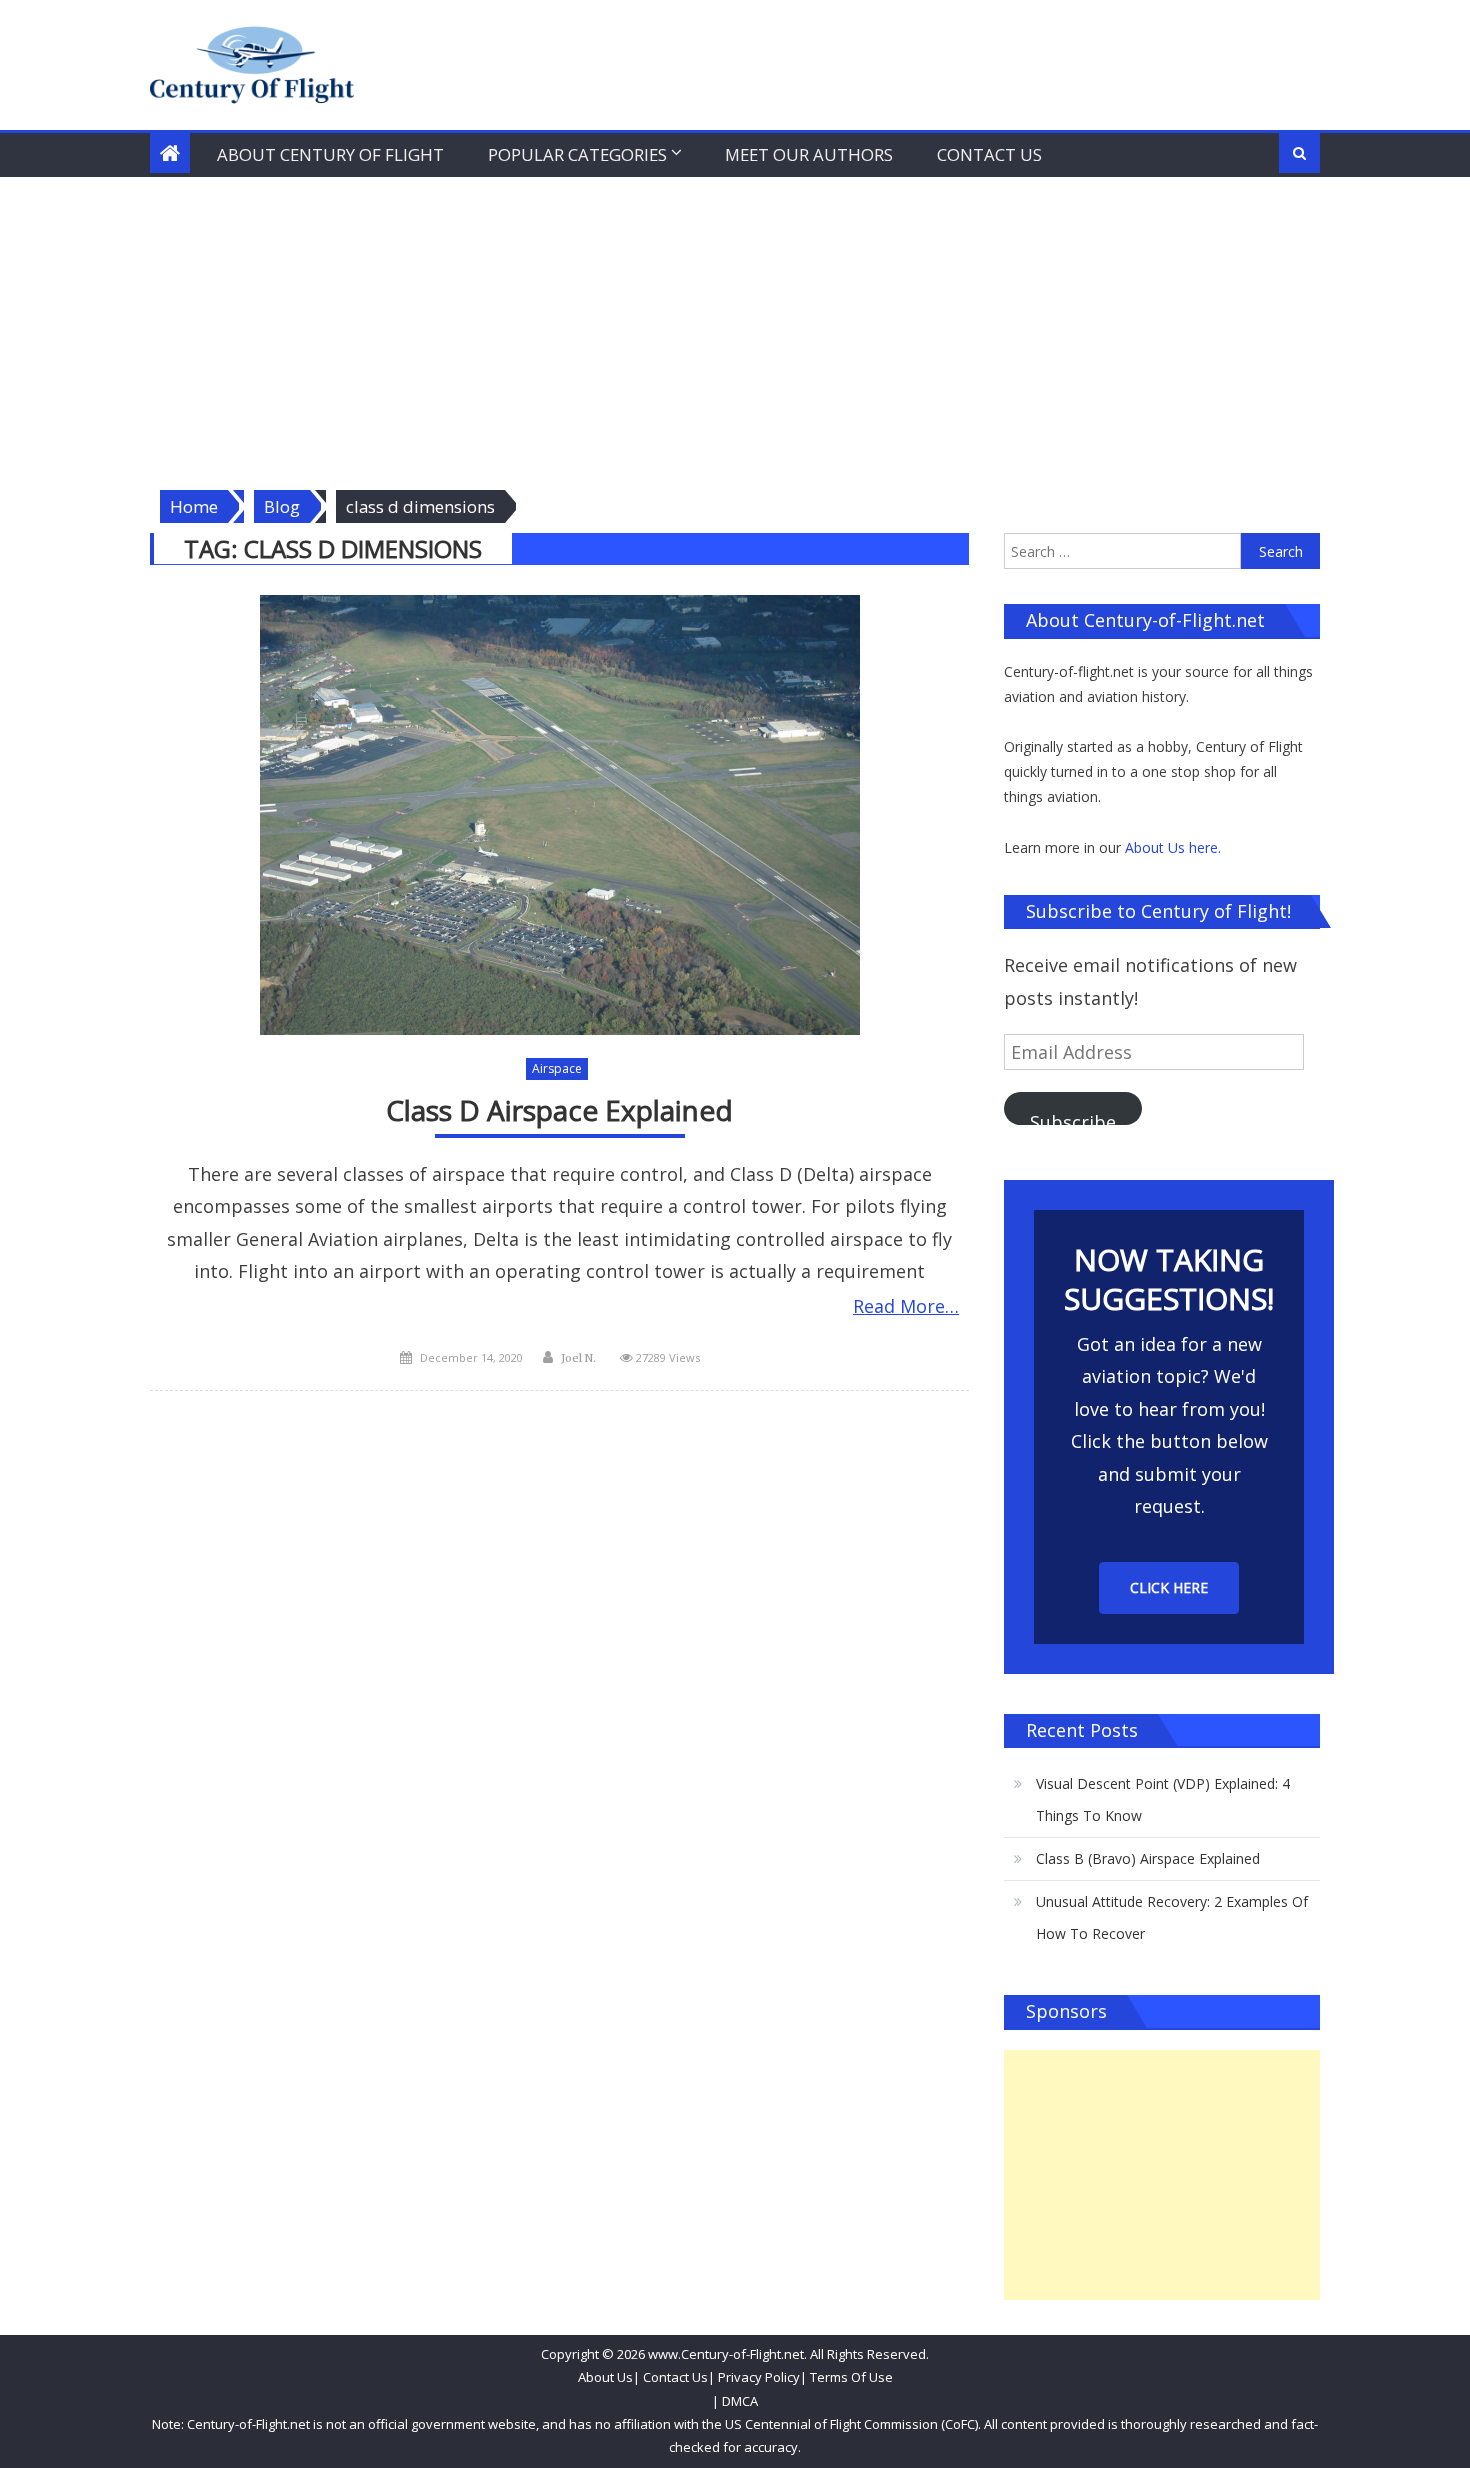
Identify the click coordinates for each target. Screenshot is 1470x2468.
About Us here (1171, 847)
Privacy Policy (759, 2377)
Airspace (557, 1068)
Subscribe (1073, 1117)
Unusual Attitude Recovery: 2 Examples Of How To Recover (1172, 1917)
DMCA (740, 2401)
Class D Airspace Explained (559, 1110)
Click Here (1169, 1587)
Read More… (906, 1306)
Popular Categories (577, 154)
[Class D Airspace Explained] (559, 815)
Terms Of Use (851, 2377)
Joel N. (578, 1358)
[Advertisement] (735, 327)
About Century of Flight (330, 154)
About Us (605, 2377)
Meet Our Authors (809, 154)
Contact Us (989, 154)
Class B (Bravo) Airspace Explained (1148, 1858)
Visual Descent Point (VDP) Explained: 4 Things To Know (1163, 1799)
